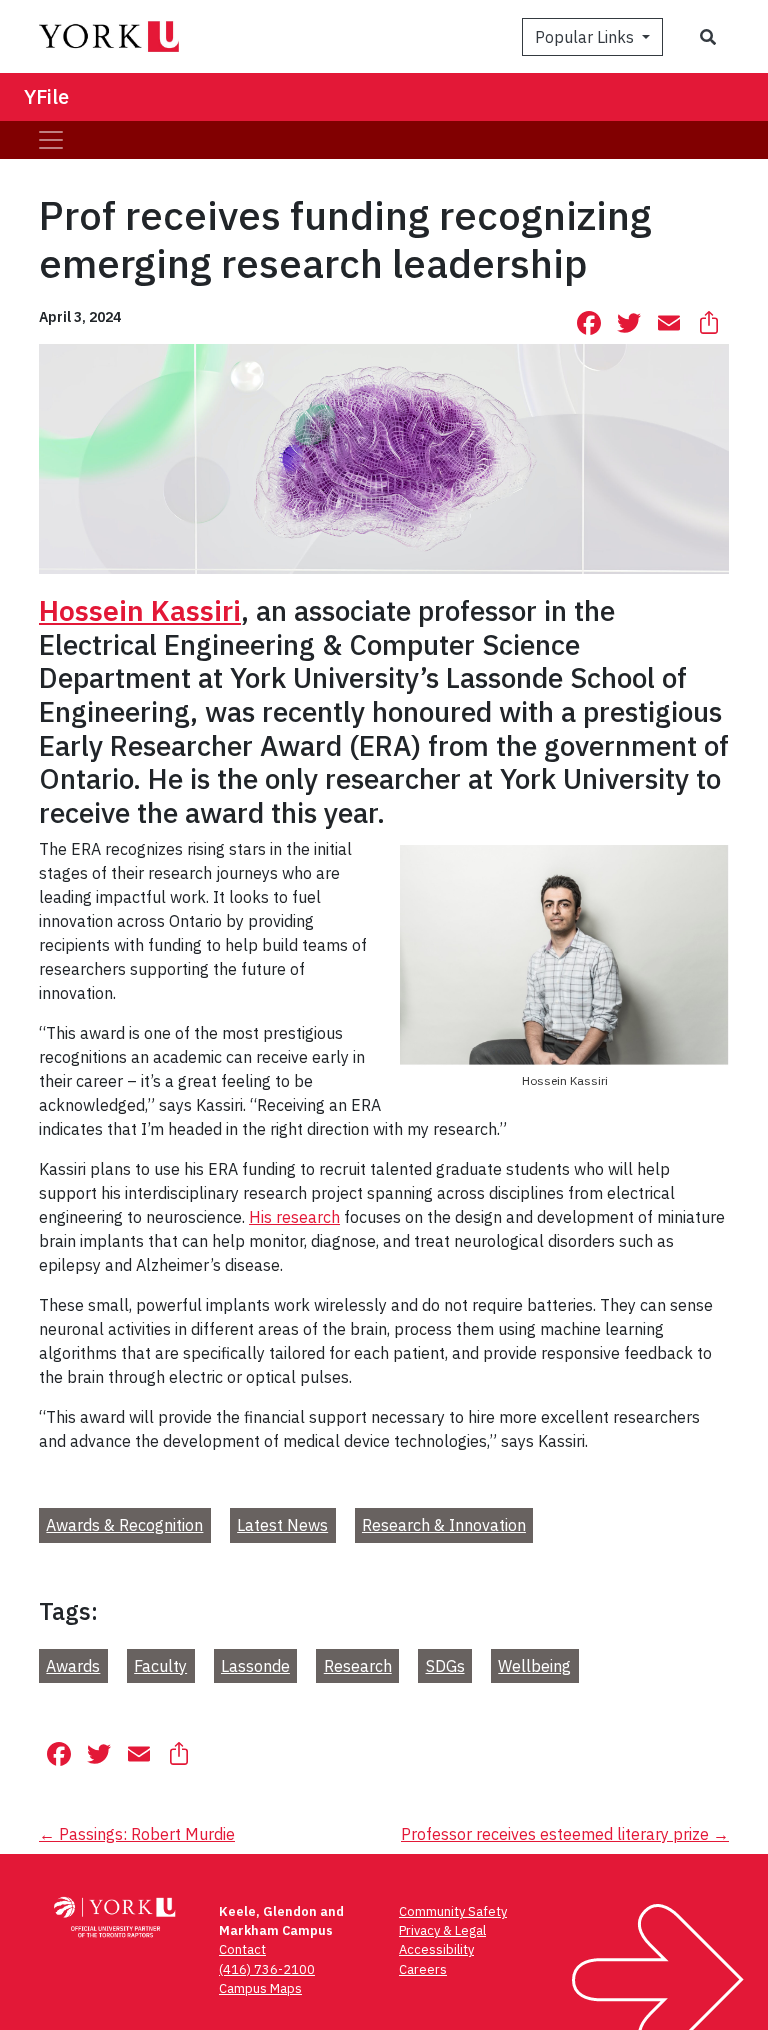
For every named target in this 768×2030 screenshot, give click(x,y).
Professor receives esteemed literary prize (565, 1834)
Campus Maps (260, 1988)
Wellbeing (534, 1666)
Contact (242, 1949)
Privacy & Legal (442, 1930)
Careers (423, 1969)
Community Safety (453, 1911)
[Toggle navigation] (51, 140)
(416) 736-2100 (267, 1969)
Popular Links (586, 37)
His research (294, 1217)
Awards (73, 1666)
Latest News (282, 1525)
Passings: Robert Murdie (137, 1834)
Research (358, 1666)
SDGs (445, 1666)
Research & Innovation (444, 1525)
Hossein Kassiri (140, 610)
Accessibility (436, 1949)
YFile (46, 96)
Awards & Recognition (124, 1525)
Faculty (160, 1666)
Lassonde (255, 1666)
